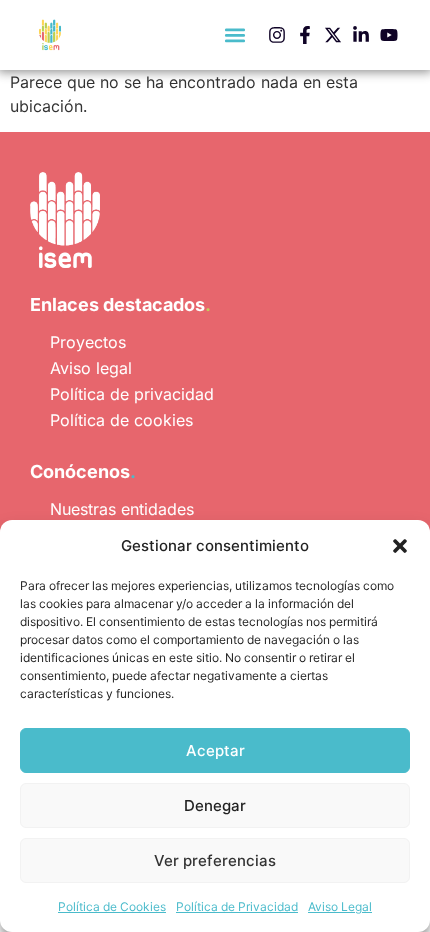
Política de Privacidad (237, 906)
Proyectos (88, 342)
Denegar (215, 805)
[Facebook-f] (305, 35)
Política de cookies (121, 420)
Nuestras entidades (122, 509)
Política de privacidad (132, 394)
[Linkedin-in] (361, 35)
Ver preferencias (215, 860)
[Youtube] (389, 35)
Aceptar (215, 750)
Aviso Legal (340, 906)
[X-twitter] (333, 35)
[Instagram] (277, 35)
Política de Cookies (112, 906)
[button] (400, 546)
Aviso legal (91, 368)
